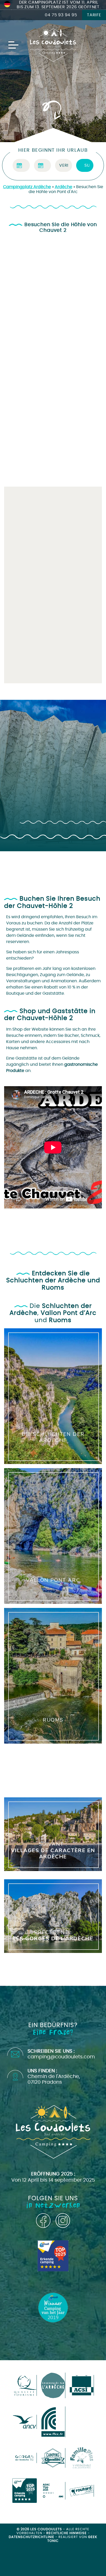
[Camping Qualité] (53, 2458)
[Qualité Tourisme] (25, 2385)
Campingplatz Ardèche (27, 187)
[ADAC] (53, 2491)
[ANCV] (25, 2422)
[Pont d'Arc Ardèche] (25, 2458)
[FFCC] (53, 2422)
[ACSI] (82, 2385)
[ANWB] (25, 2491)
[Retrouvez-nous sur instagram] (63, 2221)
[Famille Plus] (82, 2458)
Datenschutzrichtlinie (32, 2537)
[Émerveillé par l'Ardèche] (53, 2385)
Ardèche (64, 187)
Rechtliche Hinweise (67, 2533)
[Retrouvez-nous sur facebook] (43, 2221)
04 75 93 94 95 (61, 15)
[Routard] (82, 2491)
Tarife (94, 15)
